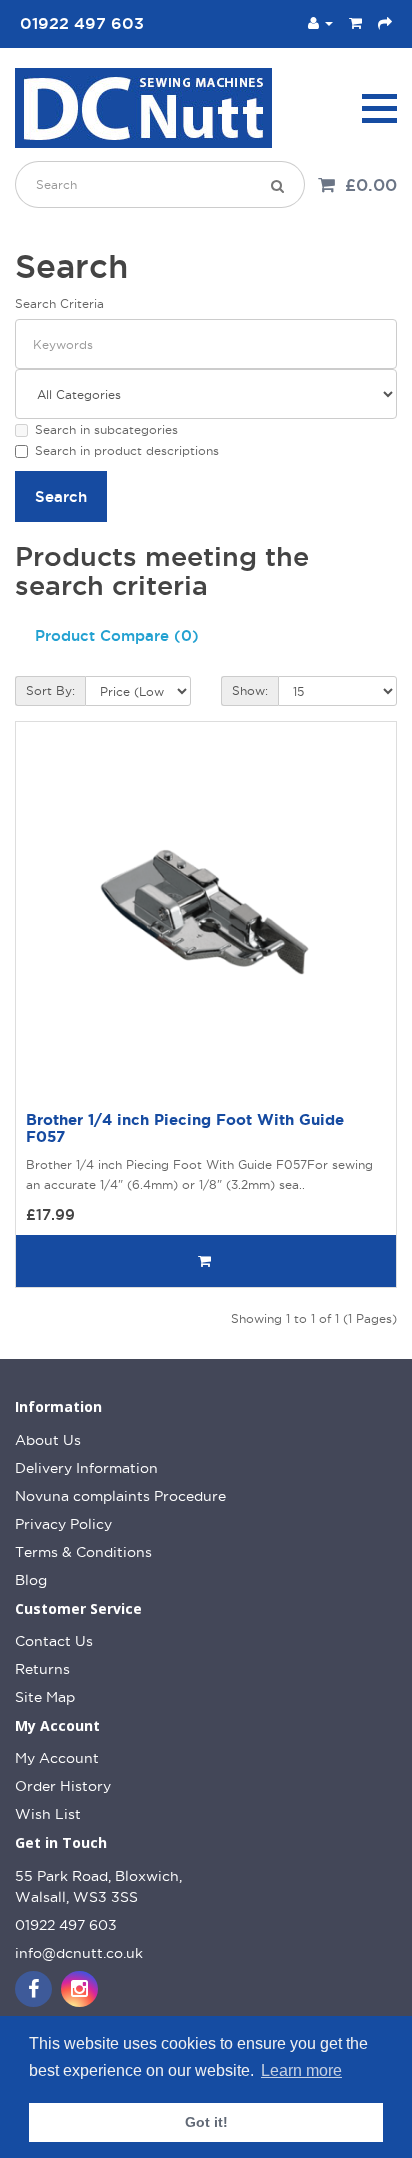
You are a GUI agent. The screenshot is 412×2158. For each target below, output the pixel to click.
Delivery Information (86, 1468)
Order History (63, 1786)
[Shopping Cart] (355, 23)
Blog (31, 1580)
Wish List (48, 1814)
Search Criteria (59, 303)
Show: (250, 690)
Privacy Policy (63, 1524)
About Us (48, 1440)
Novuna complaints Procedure (120, 1496)
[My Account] (320, 23)
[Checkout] (385, 23)
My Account (57, 1758)
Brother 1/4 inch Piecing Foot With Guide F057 (185, 1128)
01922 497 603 (66, 1925)
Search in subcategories (106, 429)
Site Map (45, 1697)
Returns (42, 1669)
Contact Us (54, 1641)
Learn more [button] (301, 2070)
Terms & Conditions (83, 1552)
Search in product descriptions (127, 450)
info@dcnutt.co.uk (79, 1953)
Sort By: (50, 690)
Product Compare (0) (117, 635)
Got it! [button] (206, 2122)
